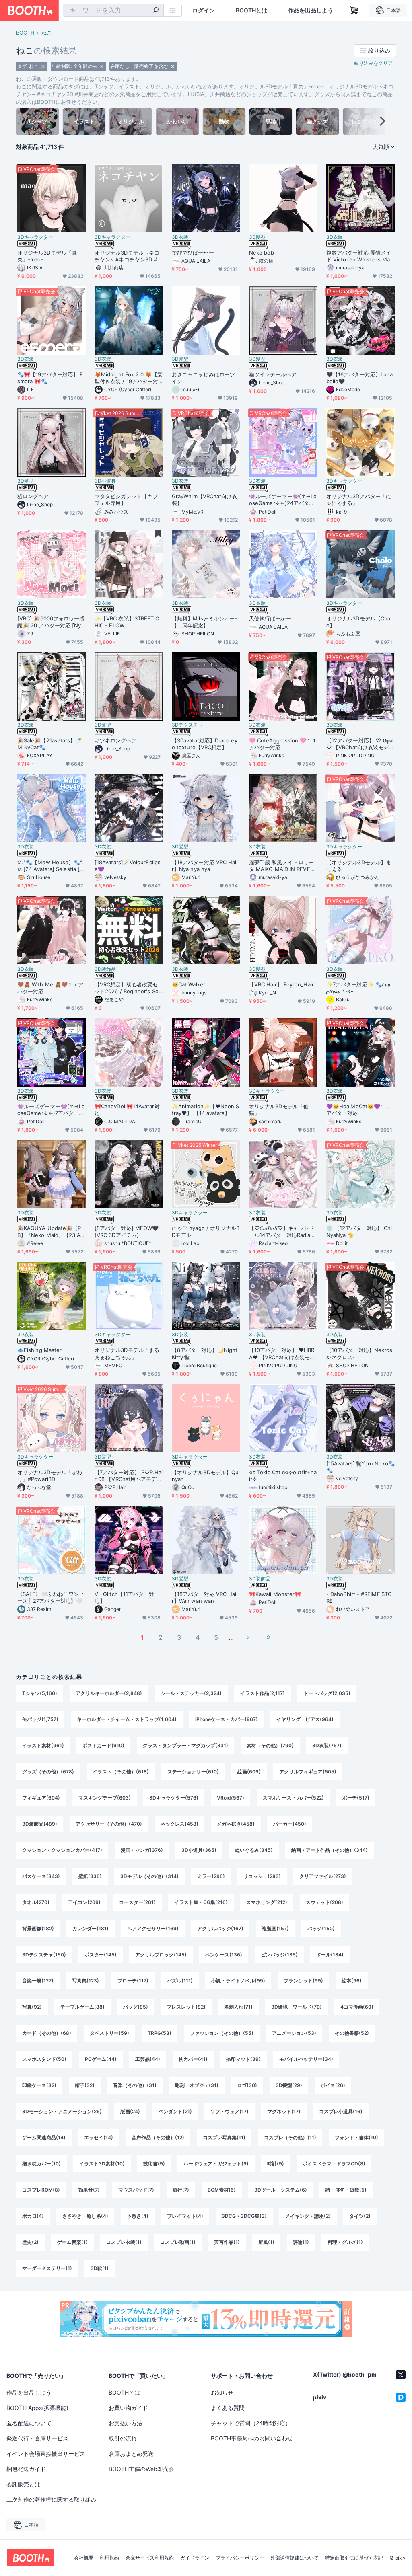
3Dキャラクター (35, 237)
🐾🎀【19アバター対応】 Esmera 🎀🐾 (50, 378)
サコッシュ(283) (262, 1876)
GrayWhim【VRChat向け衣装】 (204, 500)
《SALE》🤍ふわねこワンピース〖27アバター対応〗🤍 (51, 1597)
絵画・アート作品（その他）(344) (330, 1850)
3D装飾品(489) (40, 1824)
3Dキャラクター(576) (174, 1798)
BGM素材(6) (222, 2190)
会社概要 (84, 2558)
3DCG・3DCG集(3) (244, 2216)
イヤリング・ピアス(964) (305, 1719)
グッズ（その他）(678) (48, 1772)
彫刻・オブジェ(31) (197, 2085)
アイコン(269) (84, 1902)
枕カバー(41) (193, 2059)
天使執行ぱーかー (270, 618)
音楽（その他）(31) (135, 2085)
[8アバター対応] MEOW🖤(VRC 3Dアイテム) (127, 1232)
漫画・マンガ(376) (142, 1850)
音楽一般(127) (38, 1981)
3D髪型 (257, 237)
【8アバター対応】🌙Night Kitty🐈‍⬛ (205, 1353)
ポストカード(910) (103, 1745)
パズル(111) (180, 1981)
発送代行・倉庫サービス (37, 2438)
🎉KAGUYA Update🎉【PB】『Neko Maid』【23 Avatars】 (50, 1232)
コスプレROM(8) (41, 2190)
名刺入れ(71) (238, 2007)
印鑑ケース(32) (39, 2085)
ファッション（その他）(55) (222, 2033)
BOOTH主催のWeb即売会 (141, 2469)
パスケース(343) (41, 1876)
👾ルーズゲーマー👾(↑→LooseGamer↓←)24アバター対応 (283, 500)
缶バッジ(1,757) (40, 1719)
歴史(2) (30, 2242)
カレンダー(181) (91, 1928)
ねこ (47, 33)
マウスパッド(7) (136, 2190)
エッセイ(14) (99, 2137)
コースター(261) (137, 1902)
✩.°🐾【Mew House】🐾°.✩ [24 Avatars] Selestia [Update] (50, 866)
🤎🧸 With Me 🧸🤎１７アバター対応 (50, 988)
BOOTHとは (251, 10)
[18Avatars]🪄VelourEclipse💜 (128, 866)
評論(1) (301, 2242)
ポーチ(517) (356, 1798)
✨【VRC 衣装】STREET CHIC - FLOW (127, 622)
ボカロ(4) (33, 2216)
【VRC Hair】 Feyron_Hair (281, 984)
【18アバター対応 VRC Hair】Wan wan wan (204, 1597)
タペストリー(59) (109, 2033)
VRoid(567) (231, 1798)
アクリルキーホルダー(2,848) (109, 1693)
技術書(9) (154, 2164)
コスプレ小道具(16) (341, 2111)
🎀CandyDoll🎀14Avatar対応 (127, 1110)
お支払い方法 (126, 2423)
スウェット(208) (324, 1902)
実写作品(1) (227, 2242)
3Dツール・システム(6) (281, 2190)
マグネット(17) (284, 2111)
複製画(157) (275, 1928)
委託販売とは (23, 2484)
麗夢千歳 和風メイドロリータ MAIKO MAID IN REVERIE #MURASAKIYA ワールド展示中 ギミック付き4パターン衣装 (283, 866)
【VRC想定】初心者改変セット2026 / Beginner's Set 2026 (128, 988)
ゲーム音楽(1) (72, 2242)
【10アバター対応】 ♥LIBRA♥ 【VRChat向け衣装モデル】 (282, 1354)
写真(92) (32, 2007)
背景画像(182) (38, 1928)
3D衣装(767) (327, 1745)
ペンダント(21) (175, 2111)
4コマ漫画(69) (357, 2007)
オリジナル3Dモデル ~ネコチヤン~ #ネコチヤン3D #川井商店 (128, 256)
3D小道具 (105, 481)
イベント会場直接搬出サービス (46, 2454)
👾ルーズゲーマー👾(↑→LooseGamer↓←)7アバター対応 (51, 1110)
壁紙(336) (90, 1876)
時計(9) (276, 2164)
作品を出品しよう (311, 10)
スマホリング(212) (267, 1902)
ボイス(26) (333, 2085)
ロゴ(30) (247, 2085)
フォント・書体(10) (356, 2137)
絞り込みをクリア (373, 63)
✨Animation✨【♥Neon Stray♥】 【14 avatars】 (206, 1110)
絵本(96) (352, 1981)
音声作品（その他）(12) (158, 2137)
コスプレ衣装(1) (124, 2242)
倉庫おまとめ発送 (131, 2454)
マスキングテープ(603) (105, 1798)
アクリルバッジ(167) (220, 1928)
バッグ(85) (136, 2007)
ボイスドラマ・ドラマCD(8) (334, 2164)
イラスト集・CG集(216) (201, 1902)
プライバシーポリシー (240, 2558)
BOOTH (25, 33)
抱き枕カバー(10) (41, 2164)
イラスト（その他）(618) (121, 1772)
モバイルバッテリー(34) (306, 2059)
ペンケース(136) (224, 1955)
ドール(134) (330, 1955)
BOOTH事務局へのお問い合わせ (252, 2438)
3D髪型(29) (289, 2085)
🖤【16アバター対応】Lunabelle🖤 (359, 378)
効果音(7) (89, 2190)
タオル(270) (36, 1902)
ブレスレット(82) (186, 2007)
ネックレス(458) (179, 1824)
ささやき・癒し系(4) (85, 2216)
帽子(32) (85, 2085)
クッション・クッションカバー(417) (62, 1850)
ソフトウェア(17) (230, 2111)
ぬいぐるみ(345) (254, 1850)
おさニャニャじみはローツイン (203, 378)
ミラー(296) (211, 1876)
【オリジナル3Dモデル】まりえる (359, 866)
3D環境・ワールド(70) (297, 2007)
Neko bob (262, 253)
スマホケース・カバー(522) (293, 1798)
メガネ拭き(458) (236, 1824)
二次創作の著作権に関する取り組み (51, 2499)
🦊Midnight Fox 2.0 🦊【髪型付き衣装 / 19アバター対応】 (129, 378)
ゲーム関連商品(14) (44, 2137)
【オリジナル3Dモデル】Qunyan (205, 1476)
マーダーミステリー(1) (47, 2268)
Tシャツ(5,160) (40, 1693)
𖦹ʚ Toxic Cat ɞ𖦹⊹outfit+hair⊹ (283, 1476)
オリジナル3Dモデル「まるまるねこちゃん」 (127, 1353)
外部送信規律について (295, 2558)
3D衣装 (180, 237)
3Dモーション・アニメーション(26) (62, 2111)
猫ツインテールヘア (273, 374)
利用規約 (109, 2558)
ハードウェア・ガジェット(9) (216, 2164)
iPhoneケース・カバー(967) (227, 1719)
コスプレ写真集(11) (224, 2137)
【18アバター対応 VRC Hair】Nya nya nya (204, 866)
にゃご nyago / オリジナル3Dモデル (206, 1232)
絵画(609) (249, 1772)
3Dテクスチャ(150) (44, 1955)
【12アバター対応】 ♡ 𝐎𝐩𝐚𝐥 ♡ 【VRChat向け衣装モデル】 (360, 744)
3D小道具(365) (199, 1850)
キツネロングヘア (116, 740)
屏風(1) (266, 2242)
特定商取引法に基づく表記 (354, 2558)
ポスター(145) (101, 1955)
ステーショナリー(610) (193, 1772)
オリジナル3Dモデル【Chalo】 (359, 622)
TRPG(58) (160, 2033)
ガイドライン (195, 2558)
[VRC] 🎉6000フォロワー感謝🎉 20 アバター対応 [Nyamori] (51, 622)
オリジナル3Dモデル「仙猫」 (279, 1110)
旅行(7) (181, 2190)
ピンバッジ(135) (279, 1955)
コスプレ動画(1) (178, 2242)
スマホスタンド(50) (44, 2059)
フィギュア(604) (41, 1798)
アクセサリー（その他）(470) (109, 1824)
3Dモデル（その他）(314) (149, 1876)
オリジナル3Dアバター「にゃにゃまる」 (359, 500)
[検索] (156, 11)
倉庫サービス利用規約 (150, 2558)
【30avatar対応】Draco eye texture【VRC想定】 (205, 744)
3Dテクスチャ (187, 725)
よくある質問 (228, 2408)
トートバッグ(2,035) (327, 1693)
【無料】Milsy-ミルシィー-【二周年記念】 (204, 622)
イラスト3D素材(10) (102, 2164)
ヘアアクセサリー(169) (153, 1928)
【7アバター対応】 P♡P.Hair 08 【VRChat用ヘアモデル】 (129, 1476)
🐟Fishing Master (39, 1350)
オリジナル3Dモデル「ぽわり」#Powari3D (50, 1476)
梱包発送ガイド (26, 2469)
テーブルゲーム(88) (82, 2007)
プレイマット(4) (185, 2216)
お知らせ (222, 2392)
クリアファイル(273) (323, 1876)
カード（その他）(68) (47, 2033)
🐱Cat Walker (188, 984)
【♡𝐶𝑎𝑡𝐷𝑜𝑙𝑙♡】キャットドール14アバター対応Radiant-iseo (282, 1232)
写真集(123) (85, 1981)
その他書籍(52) (352, 2033)
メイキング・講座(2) (308, 2216)
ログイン (204, 10)
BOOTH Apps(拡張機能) (37, 2408)
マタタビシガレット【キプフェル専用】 (126, 500)
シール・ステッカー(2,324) (191, 1693)
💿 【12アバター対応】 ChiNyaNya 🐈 (359, 1232)
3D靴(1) (100, 2268)
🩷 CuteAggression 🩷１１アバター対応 (283, 744)
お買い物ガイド (128, 2408)
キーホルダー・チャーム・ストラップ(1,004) (127, 1719)
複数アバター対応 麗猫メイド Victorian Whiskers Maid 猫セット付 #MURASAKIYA (360, 256)
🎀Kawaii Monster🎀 (275, 1594)
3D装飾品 (105, 969)
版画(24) (130, 2111)
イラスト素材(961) (43, 1745)
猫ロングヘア (33, 496)
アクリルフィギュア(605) (308, 1772)
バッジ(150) (321, 1928)
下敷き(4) (138, 2216)
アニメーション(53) (294, 2033)
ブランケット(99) (303, 1981)
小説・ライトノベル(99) (238, 1981)
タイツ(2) (360, 2216)
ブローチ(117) (133, 1981)
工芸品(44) (148, 2059)
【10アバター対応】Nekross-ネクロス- (359, 1353)
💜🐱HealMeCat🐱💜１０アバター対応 (358, 1110)
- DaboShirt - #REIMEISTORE (359, 1597)
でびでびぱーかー (193, 253)
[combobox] (113, 10)
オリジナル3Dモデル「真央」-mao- (47, 256)
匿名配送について (29, 2423)
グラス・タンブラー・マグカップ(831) (185, 1745)
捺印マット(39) (243, 2059)
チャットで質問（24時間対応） (251, 2423)
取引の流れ (123, 2438)
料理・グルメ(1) (345, 2242)
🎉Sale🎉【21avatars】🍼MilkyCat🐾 (49, 744)
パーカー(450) (290, 1824)
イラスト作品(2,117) (263, 1693)
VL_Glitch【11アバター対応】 (124, 1597)
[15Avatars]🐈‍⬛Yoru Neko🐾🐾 (360, 1467)
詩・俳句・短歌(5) (346, 2190)
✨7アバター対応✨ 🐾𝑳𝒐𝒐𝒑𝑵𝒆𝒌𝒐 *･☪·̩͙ (358, 988)
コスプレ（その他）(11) (290, 2137)
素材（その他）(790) (270, 1745)
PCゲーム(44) (101, 2059)
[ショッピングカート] (354, 10)
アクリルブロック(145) (161, 1955)
